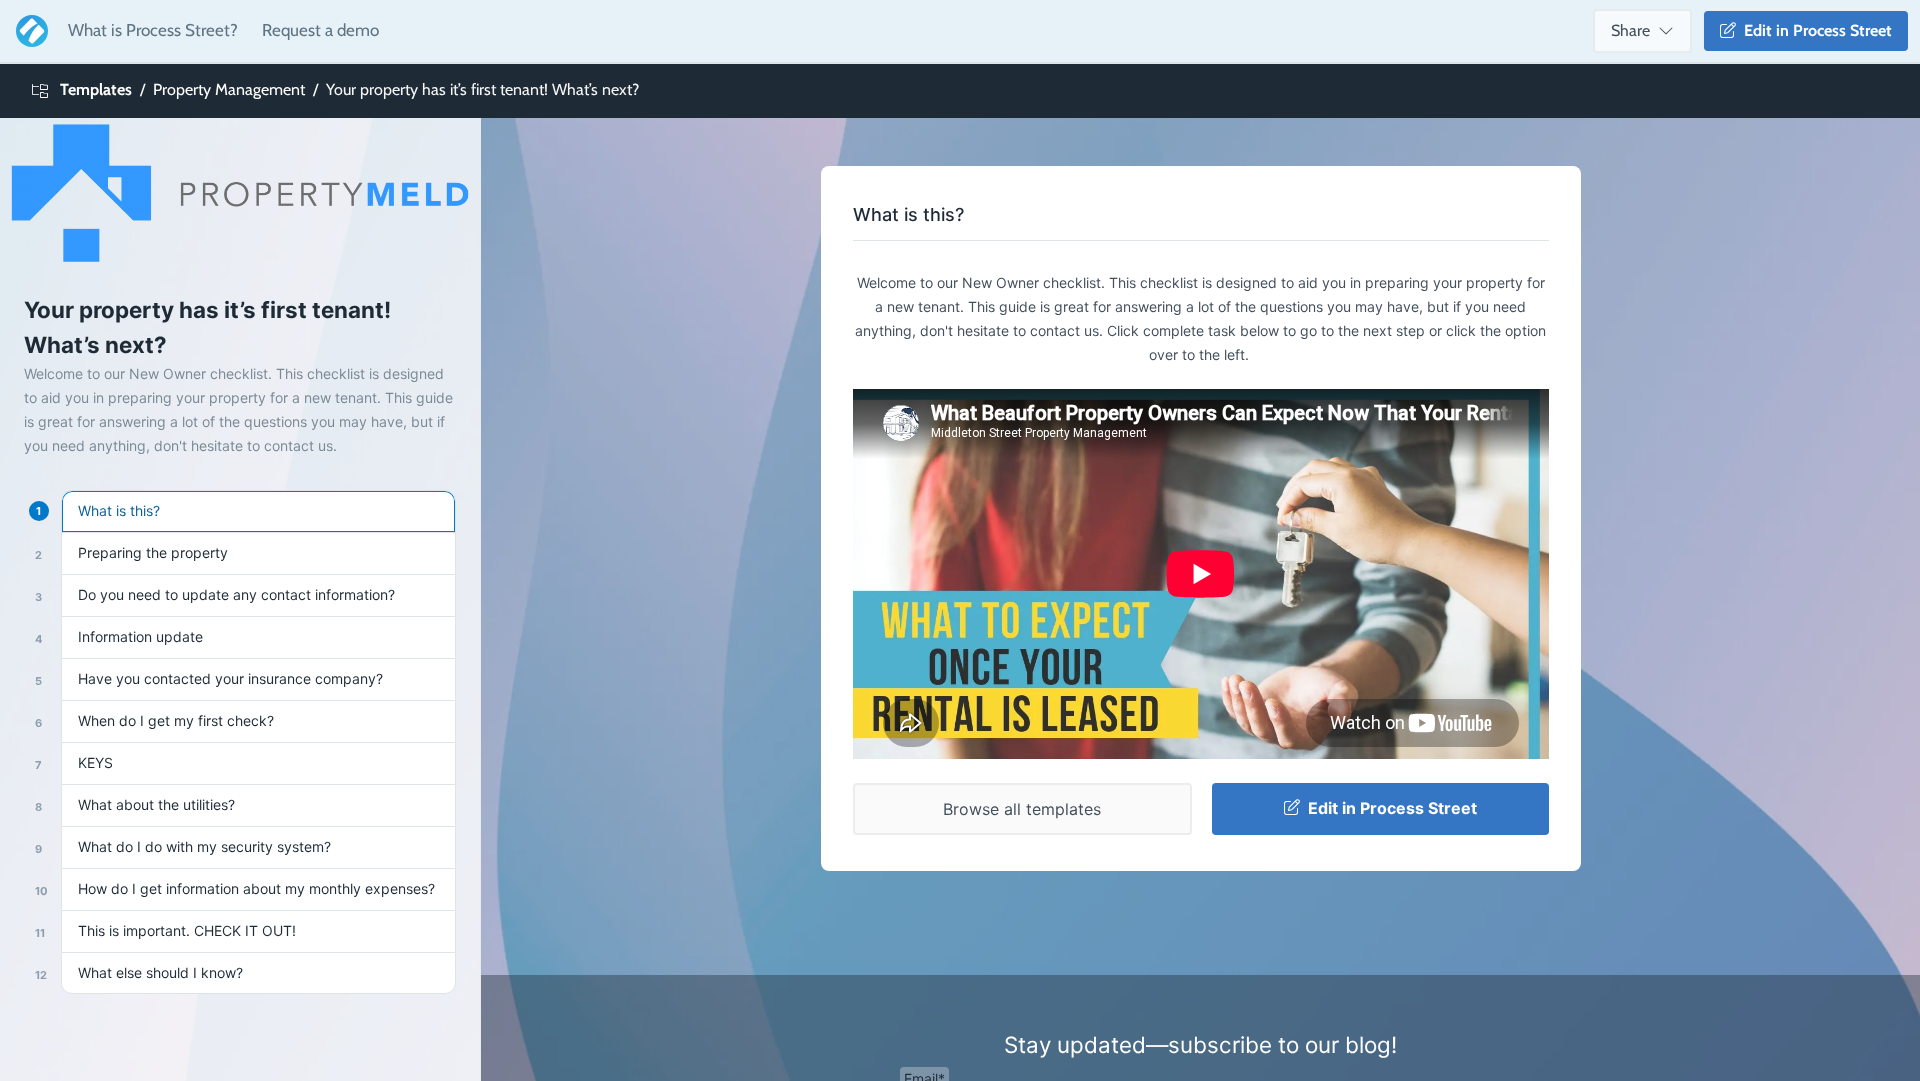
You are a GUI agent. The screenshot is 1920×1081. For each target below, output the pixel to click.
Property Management (229, 89)
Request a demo (320, 30)
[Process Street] (28, 31)
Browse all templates (1022, 809)
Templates (96, 89)
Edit (1814, 30)
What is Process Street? (153, 30)
